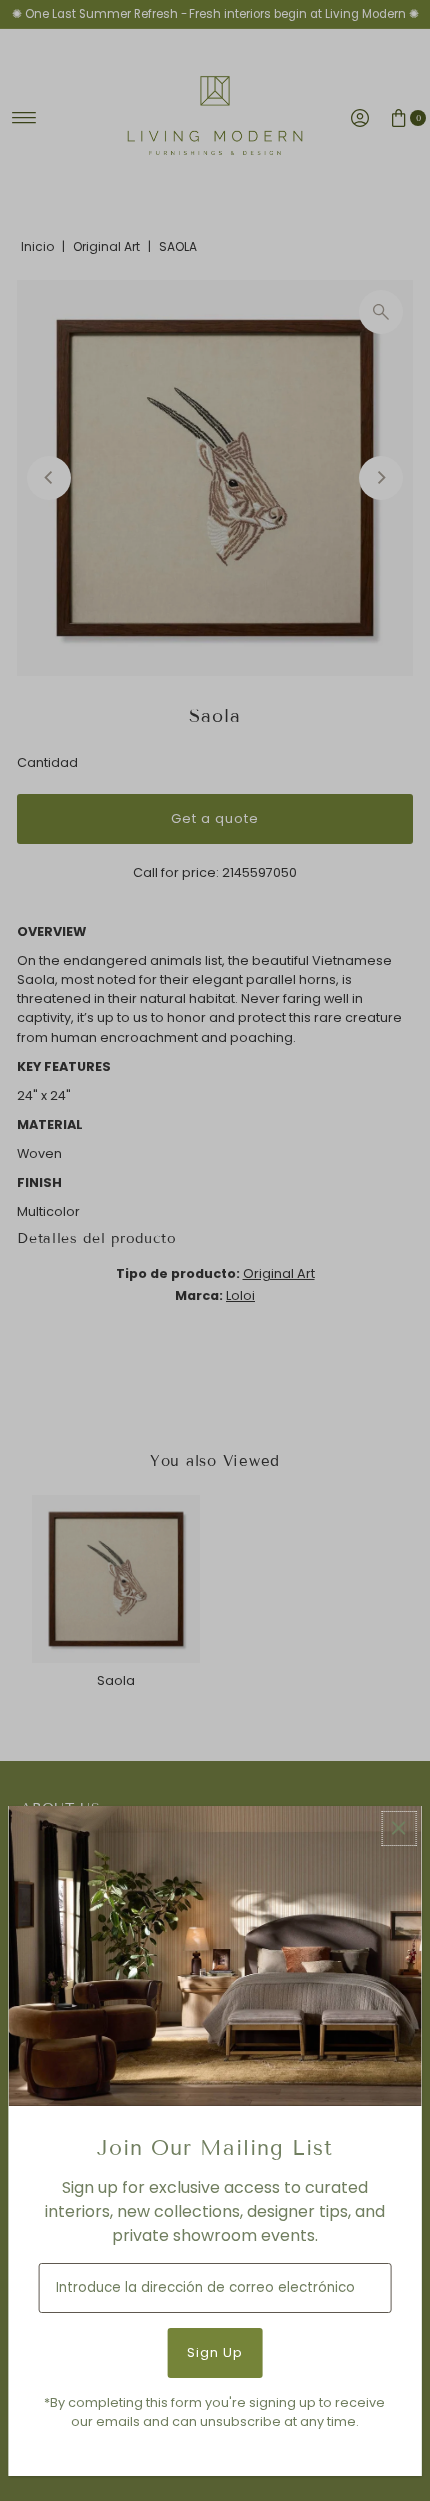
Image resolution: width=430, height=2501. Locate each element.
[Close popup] (398, 1828)
